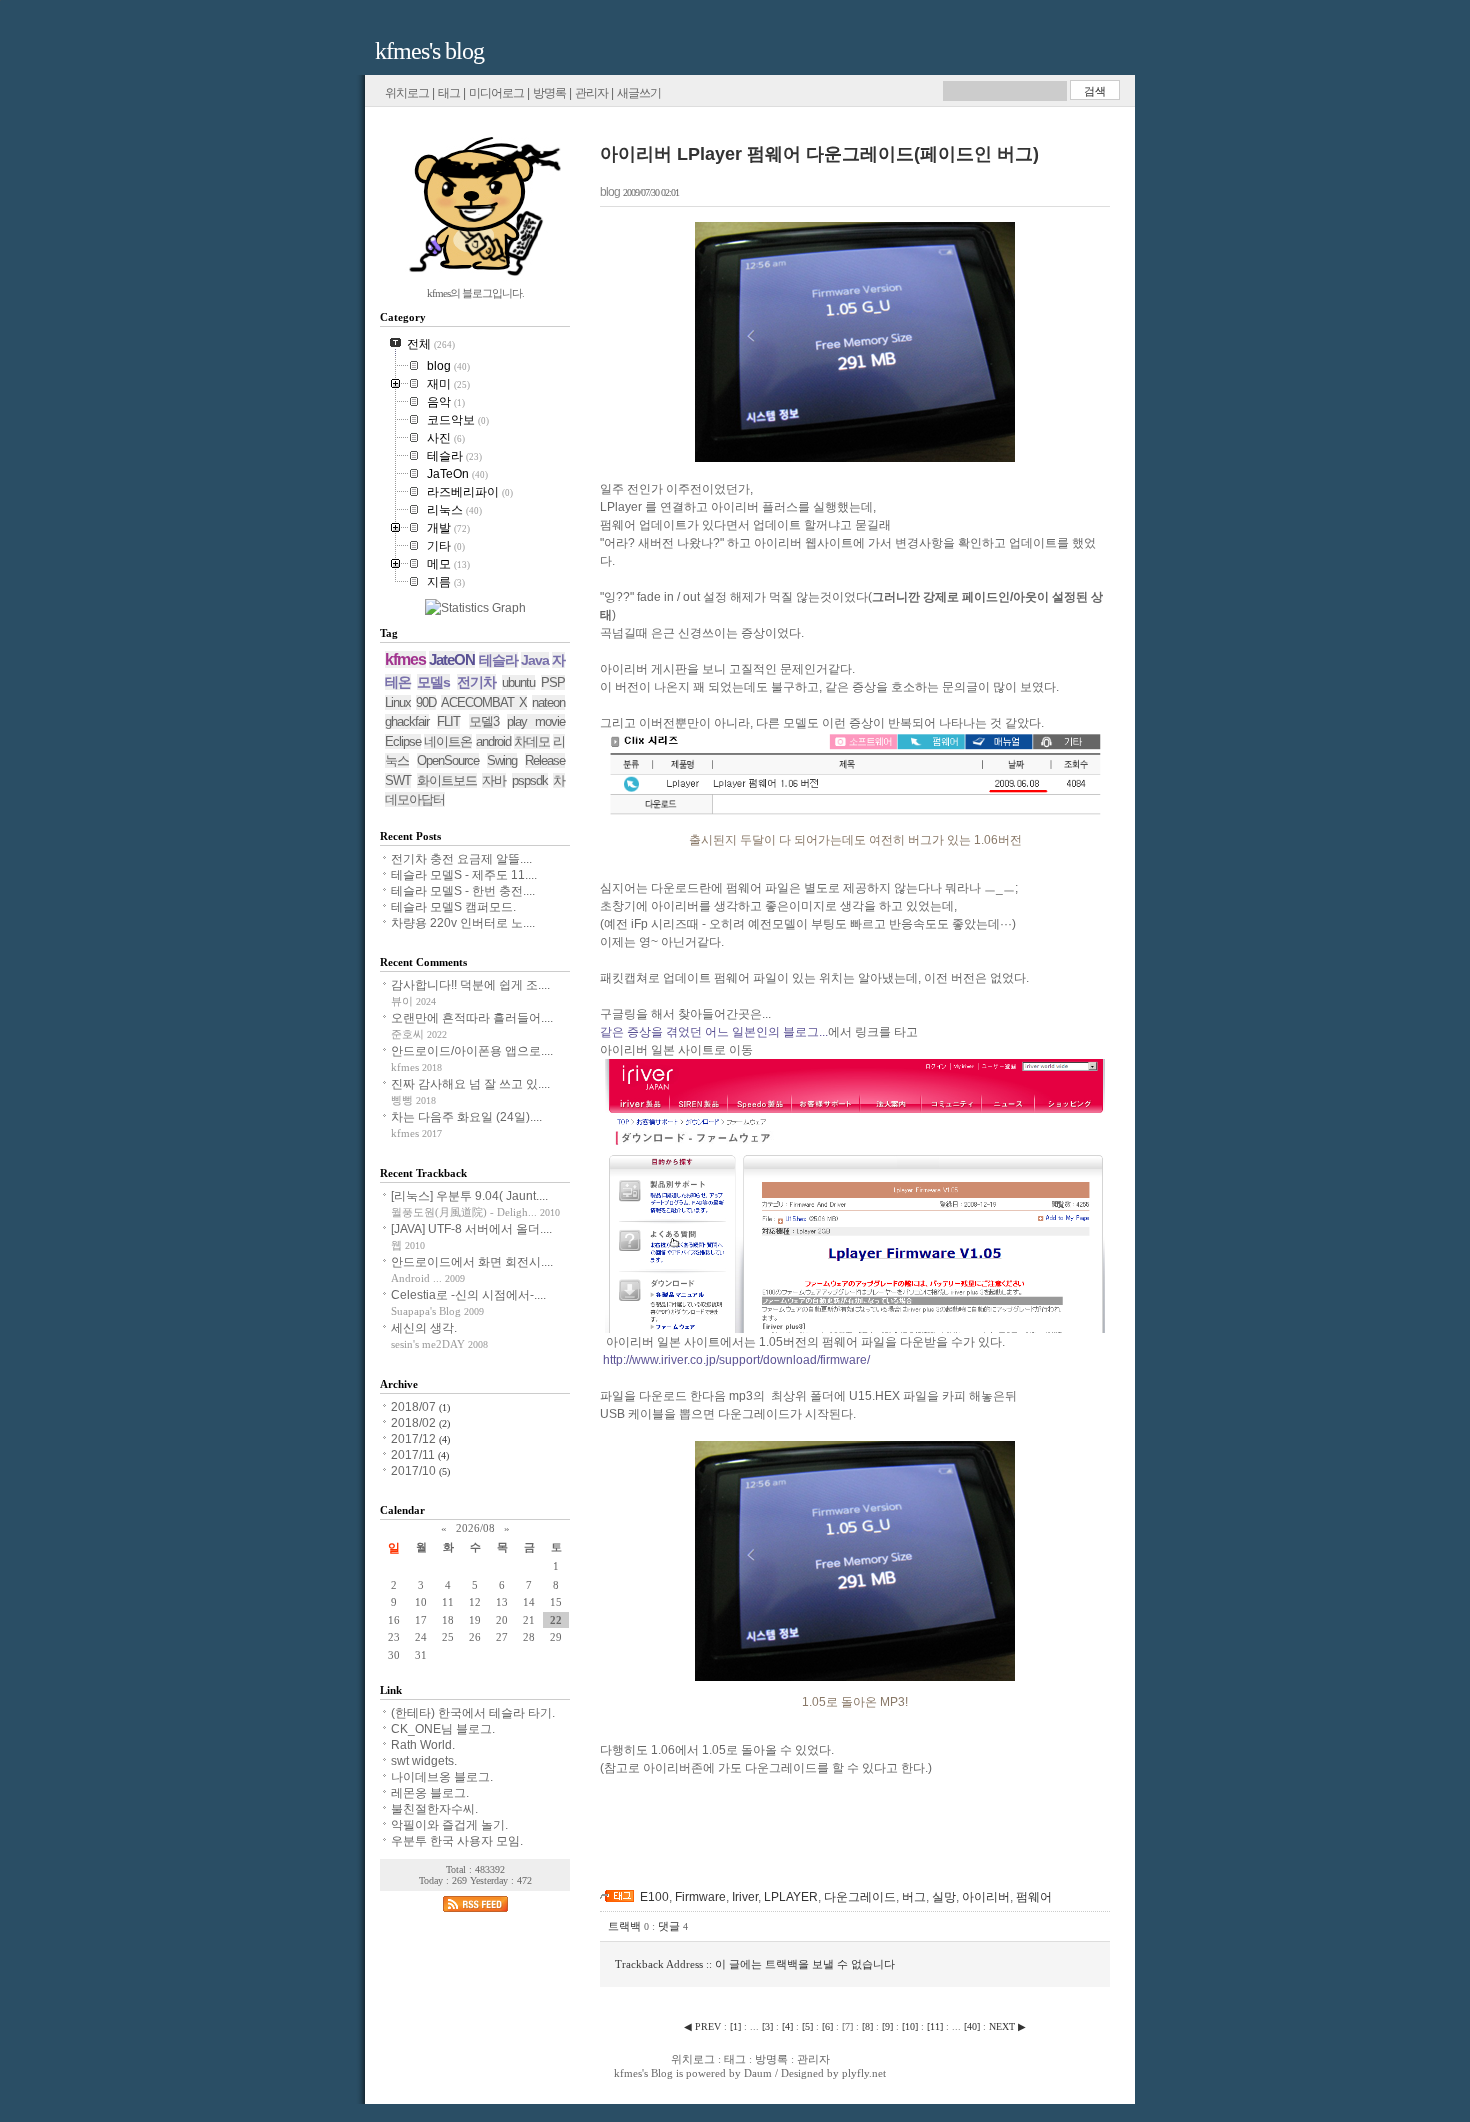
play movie (536, 721)
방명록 (549, 93)
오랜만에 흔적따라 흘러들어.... (472, 1018)
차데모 (532, 741)
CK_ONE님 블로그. (443, 1729)
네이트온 (448, 741)
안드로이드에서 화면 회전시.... (472, 1262)
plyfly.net (864, 2073)
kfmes (405, 659)
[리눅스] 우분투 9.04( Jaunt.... (469, 1196)
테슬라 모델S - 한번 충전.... (463, 891)
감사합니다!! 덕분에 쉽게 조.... (470, 985)
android (493, 741)
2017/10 (415, 1471)
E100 (654, 1897)
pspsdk (530, 780)
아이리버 (986, 1897)
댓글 (673, 1926)
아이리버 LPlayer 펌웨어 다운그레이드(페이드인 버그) (819, 154)
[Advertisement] (834, 1853)
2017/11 (414, 1455)
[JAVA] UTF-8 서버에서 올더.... (471, 1229)
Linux (398, 702)
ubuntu (518, 682)
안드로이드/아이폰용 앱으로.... (472, 1051)
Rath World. (423, 1745)
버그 (914, 1897)
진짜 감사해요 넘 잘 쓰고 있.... (470, 1084)
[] (735, 2026)
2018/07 (415, 1407)
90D (426, 702)
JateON (452, 659)
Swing (502, 760)
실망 (944, 1897)
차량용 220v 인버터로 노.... (463, 923)
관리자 (591, 93)
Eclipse (403, 741)
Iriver (745, 1897)
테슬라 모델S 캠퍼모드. (453, 907)
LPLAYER (791, 1897)
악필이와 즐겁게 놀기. (449, 1825)
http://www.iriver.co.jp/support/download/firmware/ (736, 1360)
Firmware (700, 1897)
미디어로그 (496, 93)
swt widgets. (424, 1761)
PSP (553, 682)
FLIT (448, 721)
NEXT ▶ (1007, 2026)
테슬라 (498, 660)
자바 (494, 780)
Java (535, 660)
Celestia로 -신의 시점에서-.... (468, 1295)
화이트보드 (447, 780)
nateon (548, 702)
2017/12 (415, 1439)
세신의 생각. (424, 1328)
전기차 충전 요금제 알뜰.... (461, 859)
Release (545, 760)
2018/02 (415, 1423)
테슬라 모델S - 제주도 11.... (464, 875)
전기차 (476, 682)
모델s (433, 682)
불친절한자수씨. (434, 1809)
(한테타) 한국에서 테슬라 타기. (473, 1713)
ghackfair (407, 721)
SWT (398, 780)
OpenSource (448, 760)
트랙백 (628, 1926)
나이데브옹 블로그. (442, 1777)
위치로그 (407, 93)
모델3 (484, 721)
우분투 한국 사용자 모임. (457, 1841)
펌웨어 (1034, 1897)
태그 (449, 93)
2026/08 (475, 1528)
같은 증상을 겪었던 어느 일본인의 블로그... (714, 1032)
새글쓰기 (639, 93)
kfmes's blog (429, 51)
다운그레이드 (860, 1897)
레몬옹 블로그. (430, 1793)
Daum (758, 2073)
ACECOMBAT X (484, 702)
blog (610, 192)
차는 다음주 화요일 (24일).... (466, 1117)
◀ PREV (704, 2026)
